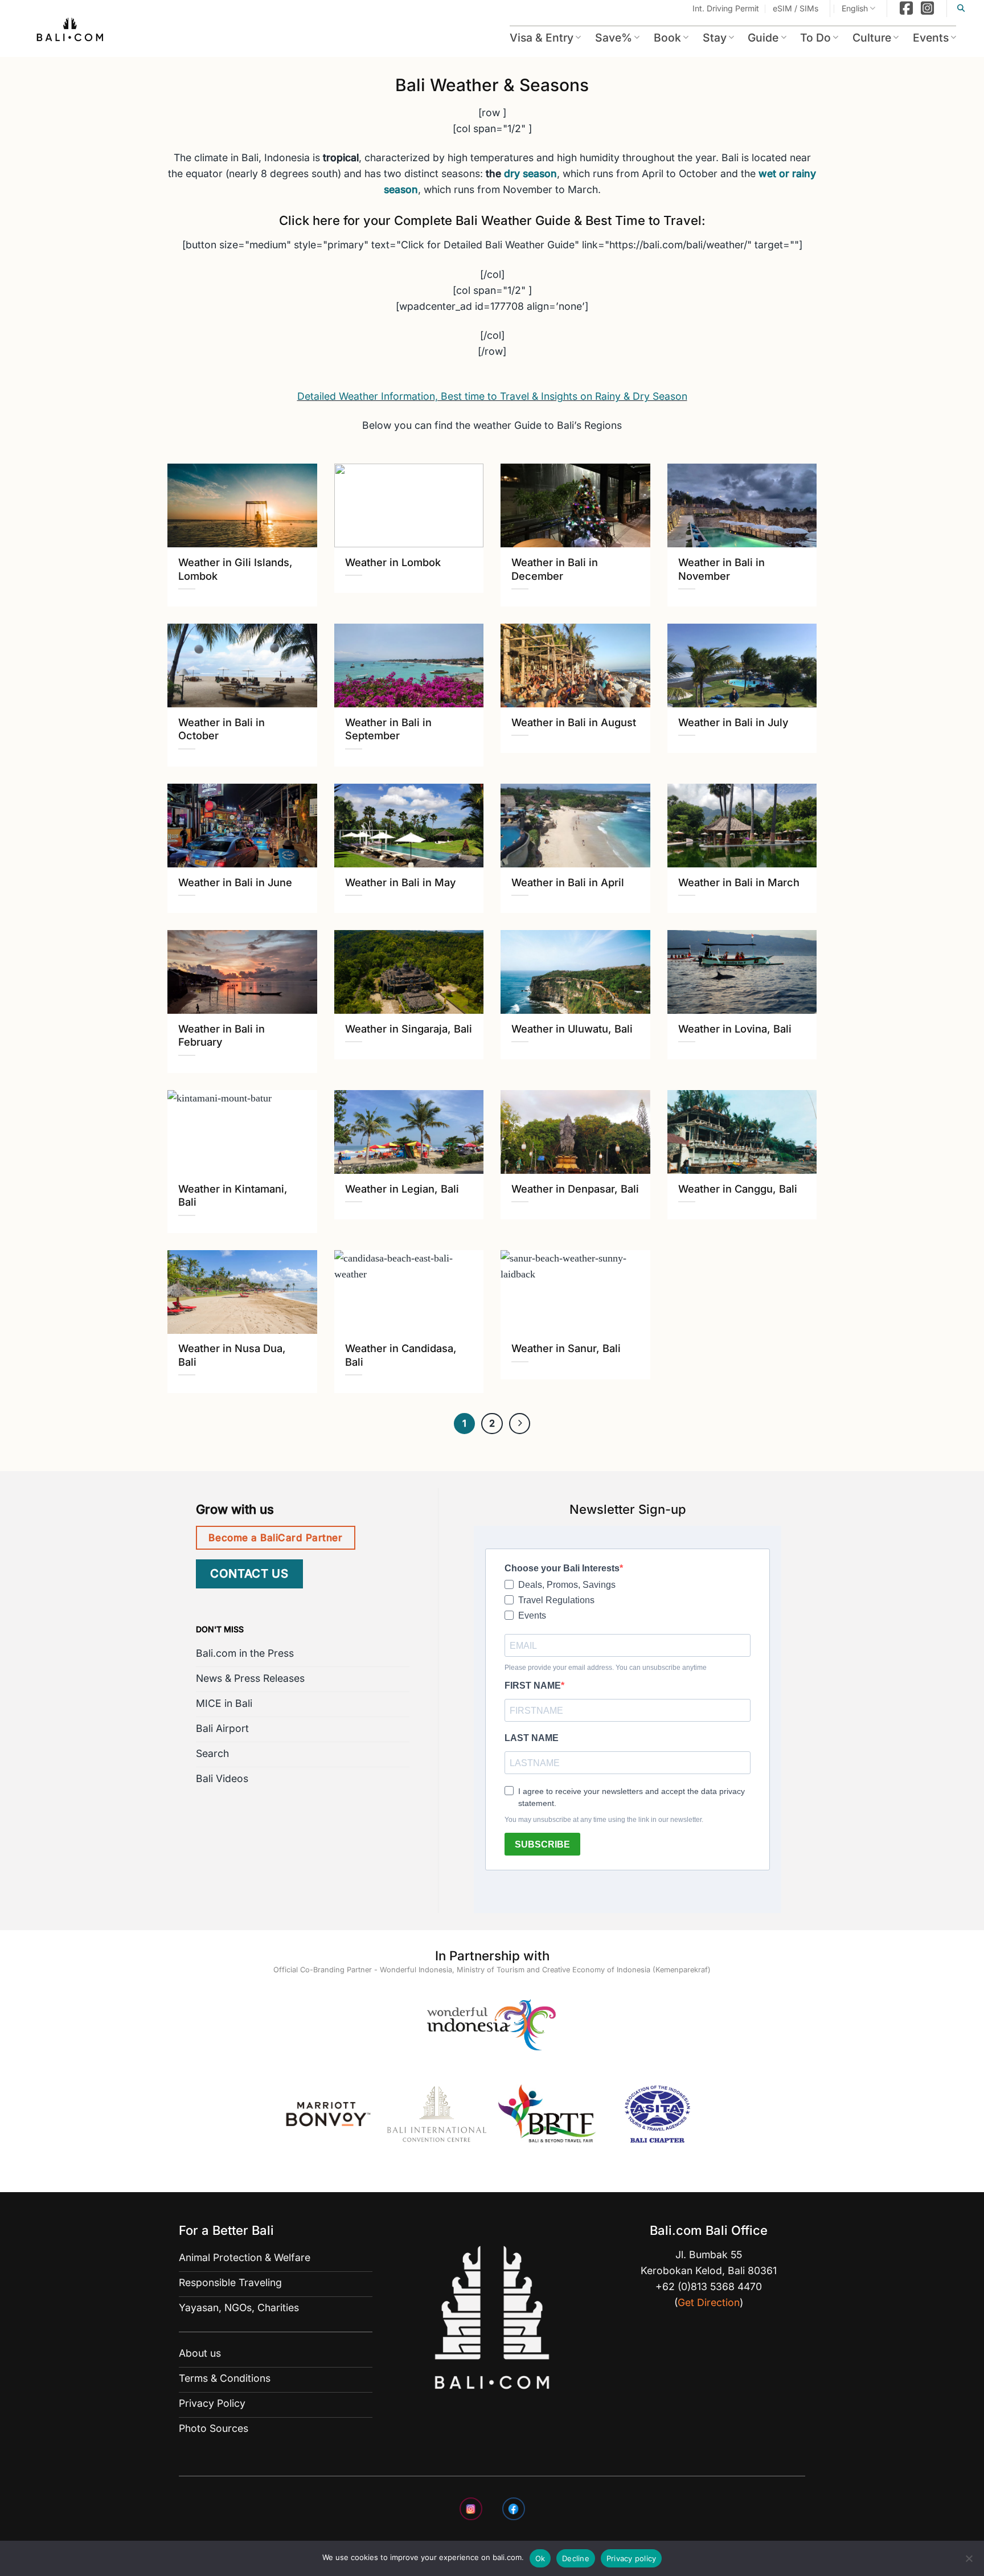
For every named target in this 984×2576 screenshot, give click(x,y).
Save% (614, 38)
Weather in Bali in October (222, 729)
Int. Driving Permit (726, 8)
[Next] (520, 1424)
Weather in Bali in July (733, 722)
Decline (576, 2558)
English (855, 8)
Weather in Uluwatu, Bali (572, 1029)
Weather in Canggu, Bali (738, 1189)
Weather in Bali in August (574, 722)
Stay (715, 38)
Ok (540, 2558)
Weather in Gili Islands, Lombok (235, 569)
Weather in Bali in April (568, 882)
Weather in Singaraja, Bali (409, 1029)
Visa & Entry (542, 38)
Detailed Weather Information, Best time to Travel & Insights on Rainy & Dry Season (492, 396)
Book (667, 38)
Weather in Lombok (393, 562)
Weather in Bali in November (721, 569)
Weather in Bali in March (739, 882)
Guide (763, 38)
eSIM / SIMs (796, 8)
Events (931, 38)
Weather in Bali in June (235, 882)
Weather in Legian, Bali (402, 1189)
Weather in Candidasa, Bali (401, 1355)
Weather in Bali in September (388, 729)
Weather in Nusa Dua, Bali (232, 1355)
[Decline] (969, 2562)
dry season (530, 173)
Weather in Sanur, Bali (566, 1348)
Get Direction (709, 2302)
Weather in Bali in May (400, 882)
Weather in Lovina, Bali (735, 1029)
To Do (815, 38)
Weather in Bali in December (555, 569)
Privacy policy (632, 2558)
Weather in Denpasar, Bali (575, 1189)
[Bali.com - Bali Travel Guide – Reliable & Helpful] (71, 31)
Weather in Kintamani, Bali (233, 1195)
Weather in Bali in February (222, 1035)
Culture (872, 38)
